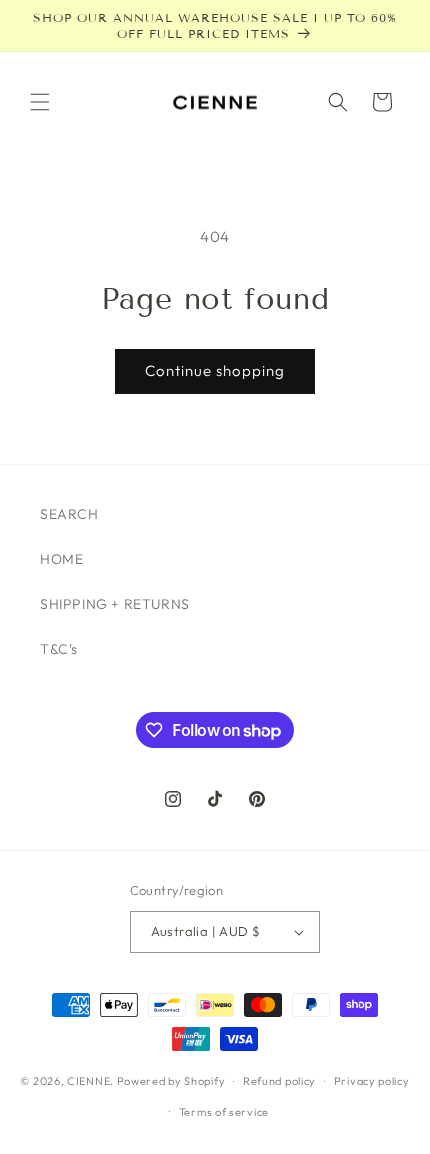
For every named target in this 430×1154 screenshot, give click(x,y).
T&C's (59, 649)
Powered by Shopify (171, 1081)
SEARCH (69, 514)
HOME (61, 559)
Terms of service (224, 1112)
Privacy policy (372, 1081)
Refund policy (279, 1081)
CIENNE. (90, 1081)
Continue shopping (215, 370)
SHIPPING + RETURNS (115, 604)
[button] (40, 102)
